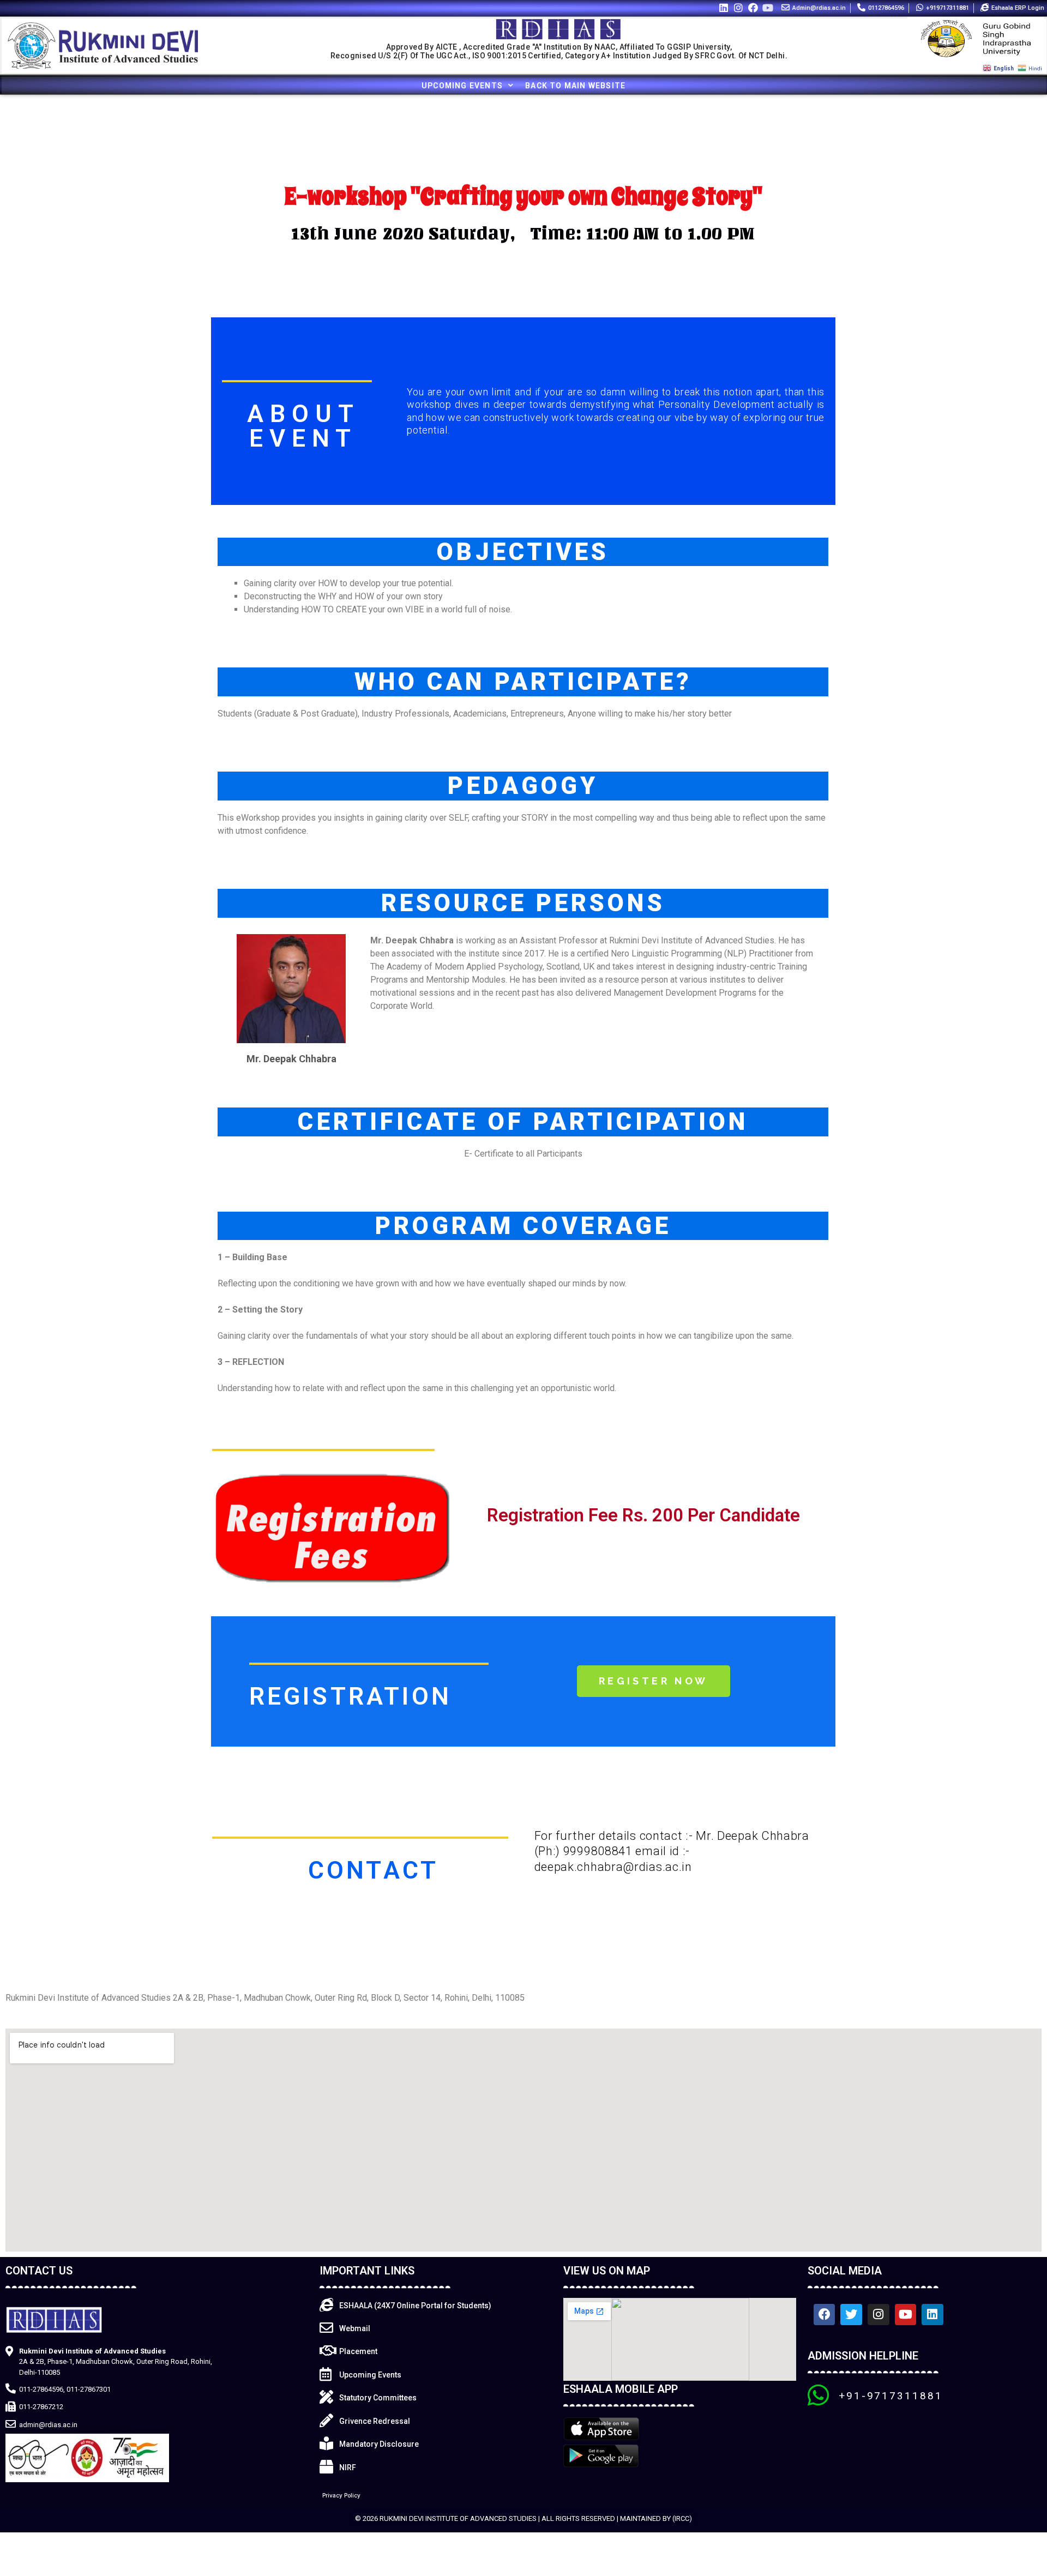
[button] (654, 1681)
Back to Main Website (575, 86)
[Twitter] (851, 2315)
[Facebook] (753, 7)
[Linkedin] (723, 7)
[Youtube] (768, 7)
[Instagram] (738, 7)
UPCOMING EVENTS (462, 86)
